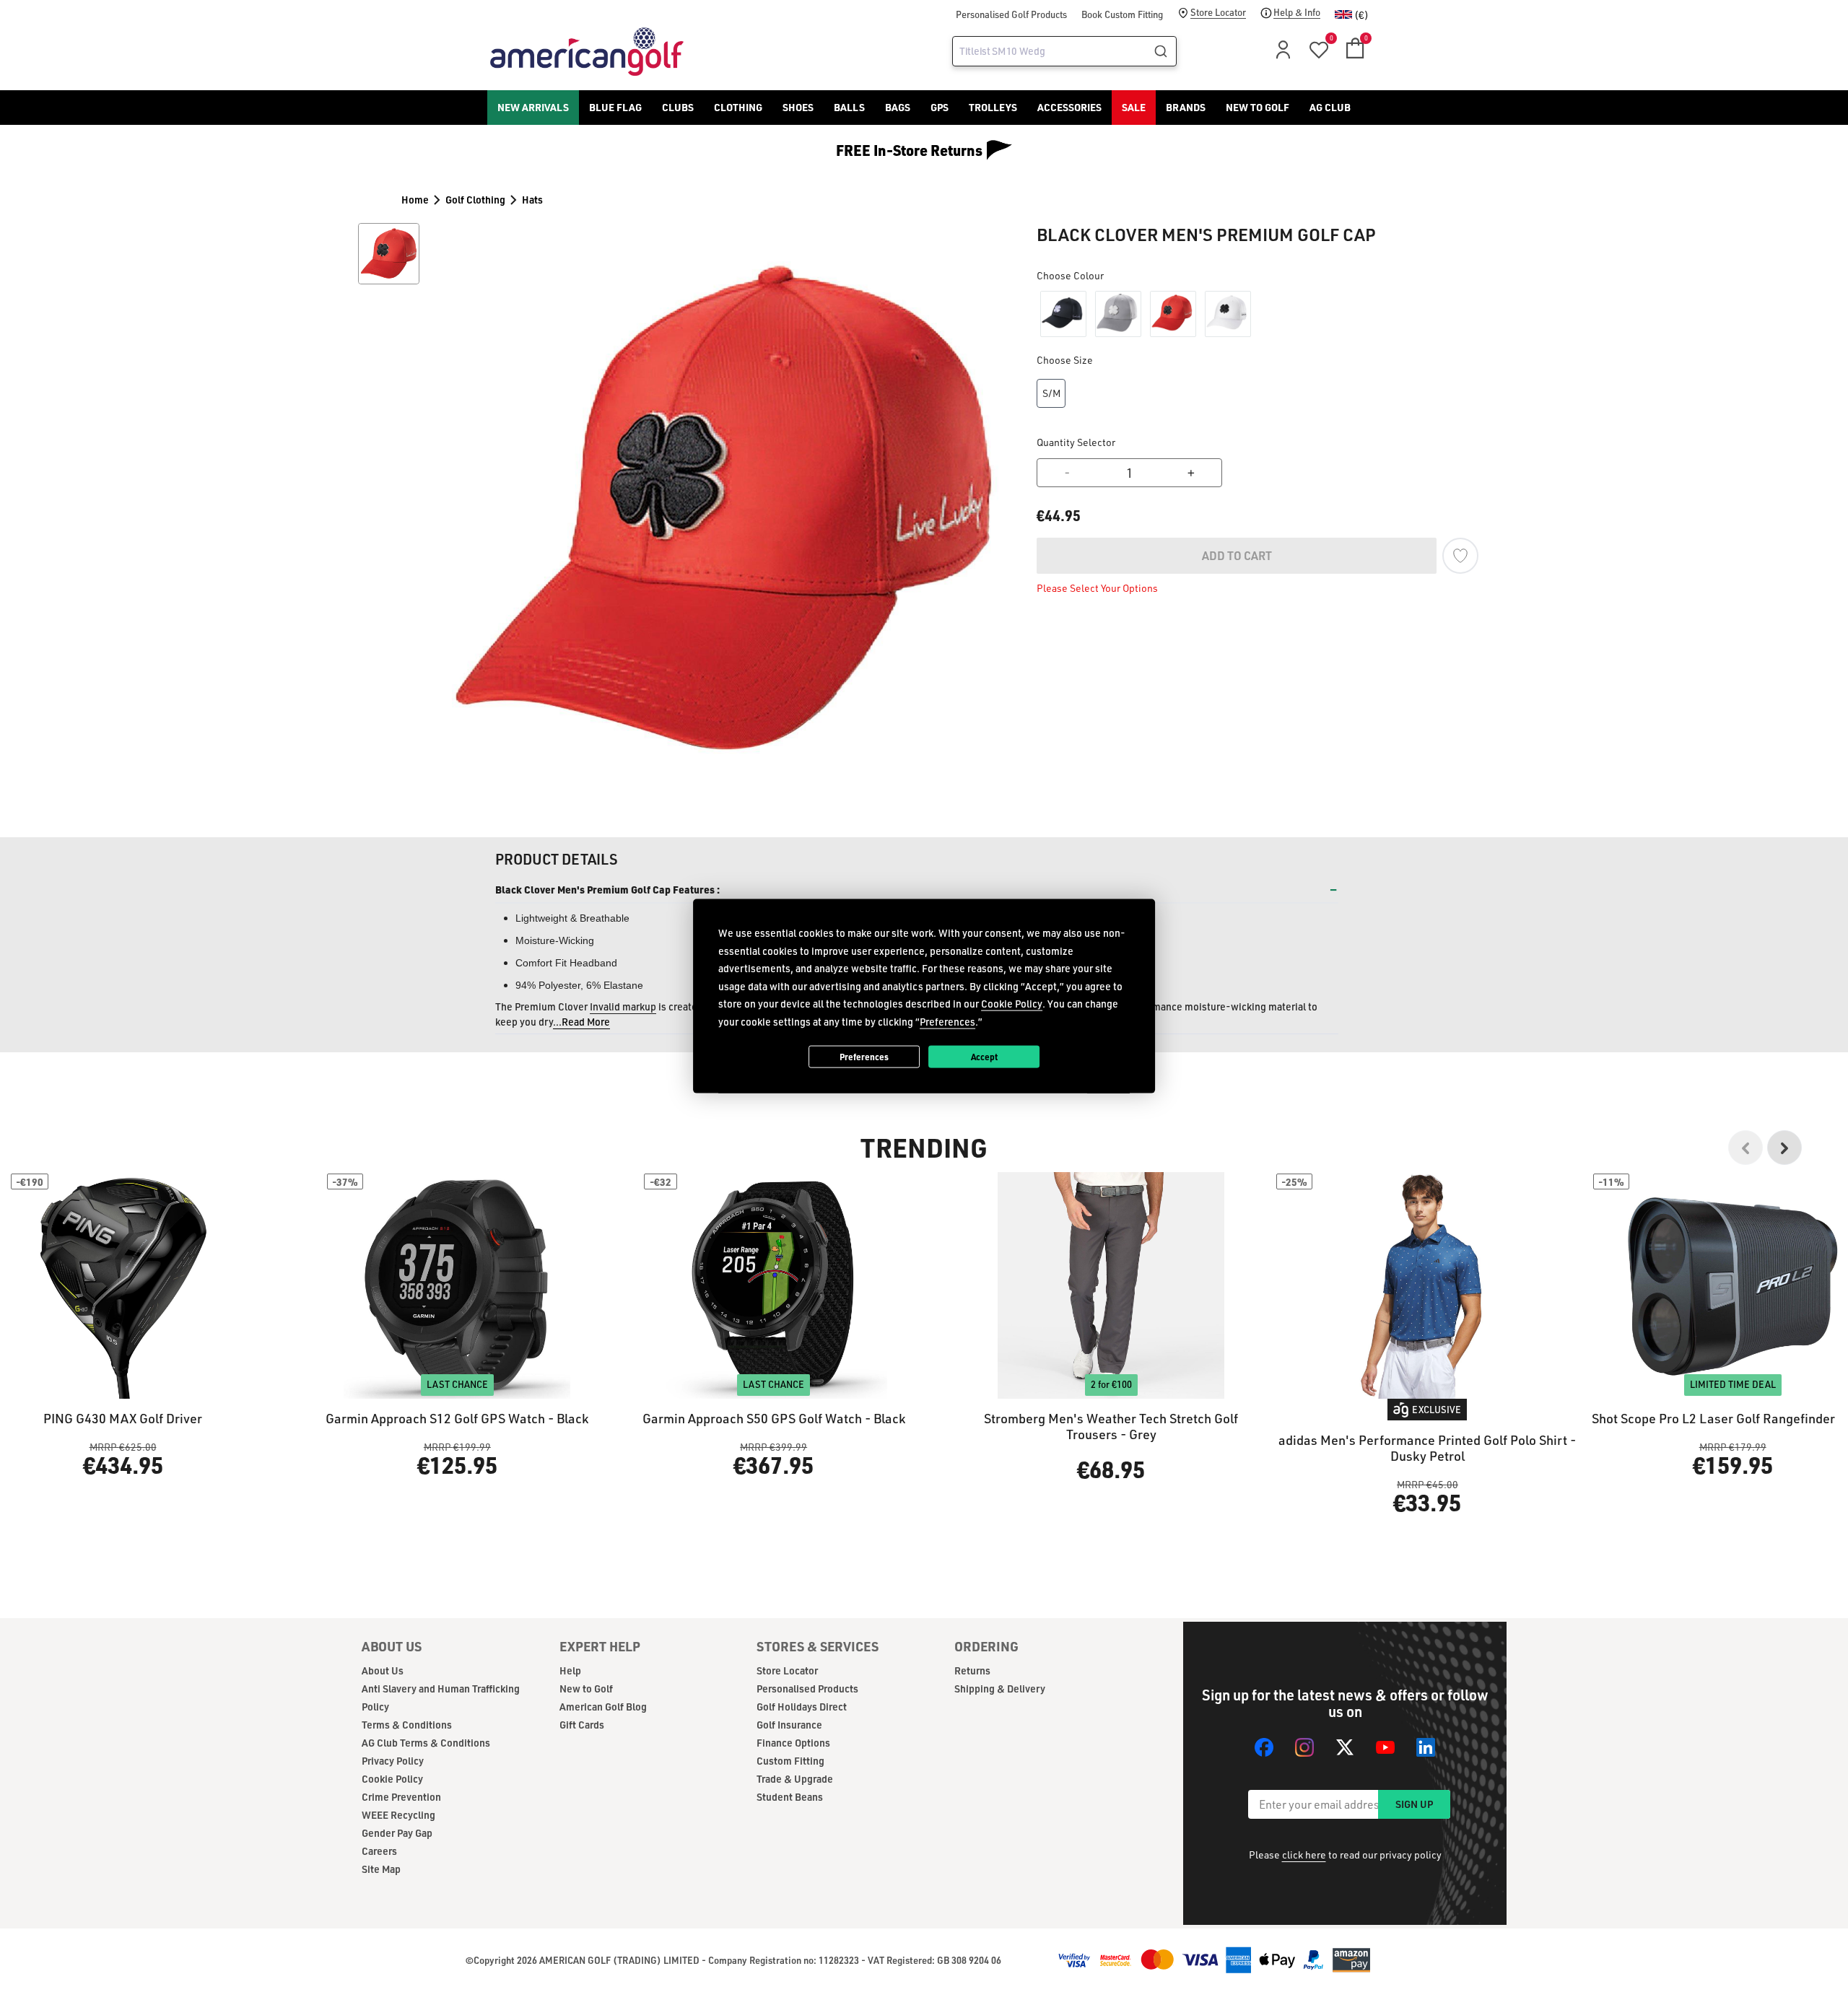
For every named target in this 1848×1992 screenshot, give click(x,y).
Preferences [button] (947, 1021)
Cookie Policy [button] (1012, 1004)
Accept (984, 1056)
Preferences (864, 1056)
